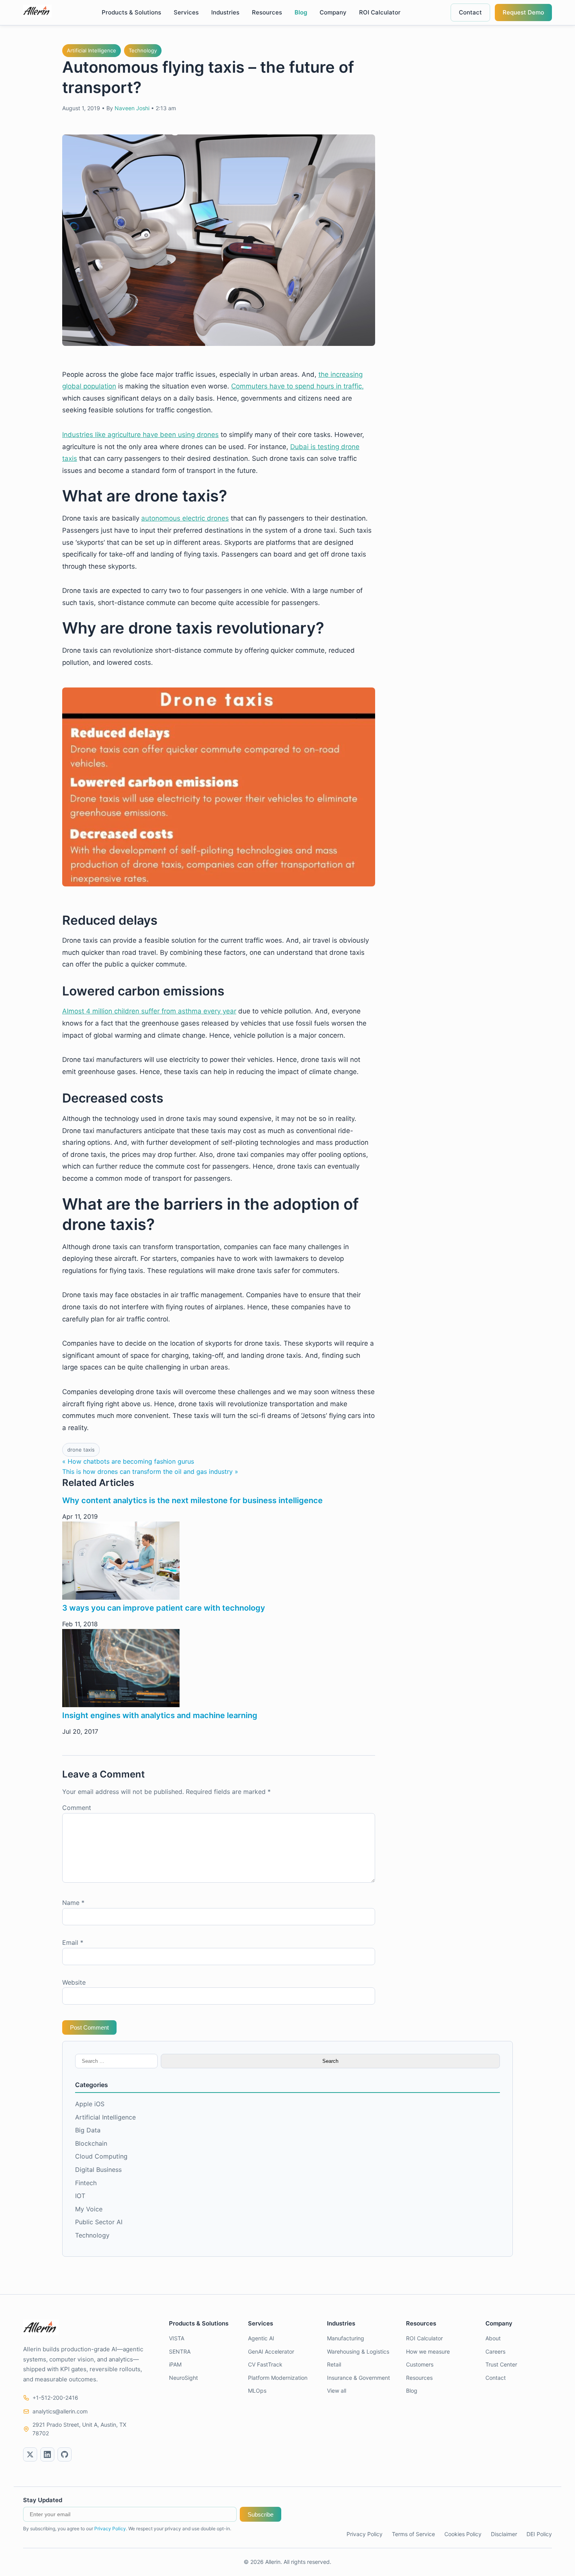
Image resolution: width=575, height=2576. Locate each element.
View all (337, 2391)
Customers (420, 2364)
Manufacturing (346, 2338)
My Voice (89, 2209)
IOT (80, 2196)
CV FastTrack (265, 2364)
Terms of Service (413, 2534)
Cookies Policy (463, 2534)
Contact (470, 12)
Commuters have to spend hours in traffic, (297, 386)
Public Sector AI (99, 2222)
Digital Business (98, 2170)
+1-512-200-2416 (55, 2398)
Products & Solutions (131, 12)
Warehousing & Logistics (358, 2351)
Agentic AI (261, 2338)
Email (73, 1942)
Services (186, 12)
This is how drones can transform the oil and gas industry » (150, 1471)
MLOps (257, 2391)
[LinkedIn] (47, 2454)
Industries (225, 12)
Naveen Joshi (132, 108)
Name (73, 1903)
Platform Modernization (278, 2378)
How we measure (428, 2351)
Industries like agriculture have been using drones (140, 435)
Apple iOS (90, 2104)
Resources (267, 12)
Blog (301, 12)
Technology (143, 50)
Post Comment (89, 2027)
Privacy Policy (110, 2529)
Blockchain (91, 2143)
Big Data (88, 2130)
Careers (495, 2351)
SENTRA (180, 2351)
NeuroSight (183, 2378)
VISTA (177, 2338)
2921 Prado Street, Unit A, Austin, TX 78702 (79, 2429)
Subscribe (261, 2514)
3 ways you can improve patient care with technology (164, 1608)
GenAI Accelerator (271, 2351)
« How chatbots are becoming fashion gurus (128, 1461)
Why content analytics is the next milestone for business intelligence (192, 1500)
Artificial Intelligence (92, 50)
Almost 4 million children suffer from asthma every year (149, 1011)
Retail (334, 2364)
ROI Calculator (380, 12)
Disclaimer (504, 2534)
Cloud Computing (101, 2156)
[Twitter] (30, 2454)
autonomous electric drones (185, 518)
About (493, 2338)
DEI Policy (539, 2534)
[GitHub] (65, 2454)
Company (333, 12)
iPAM (175, 2364)
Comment (77, 1808)
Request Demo (523, 12)
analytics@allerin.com (60, 2411)
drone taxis (81, 1450)
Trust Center (501, 2364)
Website (74, 1982)
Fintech (86, 2183)
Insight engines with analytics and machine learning (160, 1715)
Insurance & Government (358, 2378)
